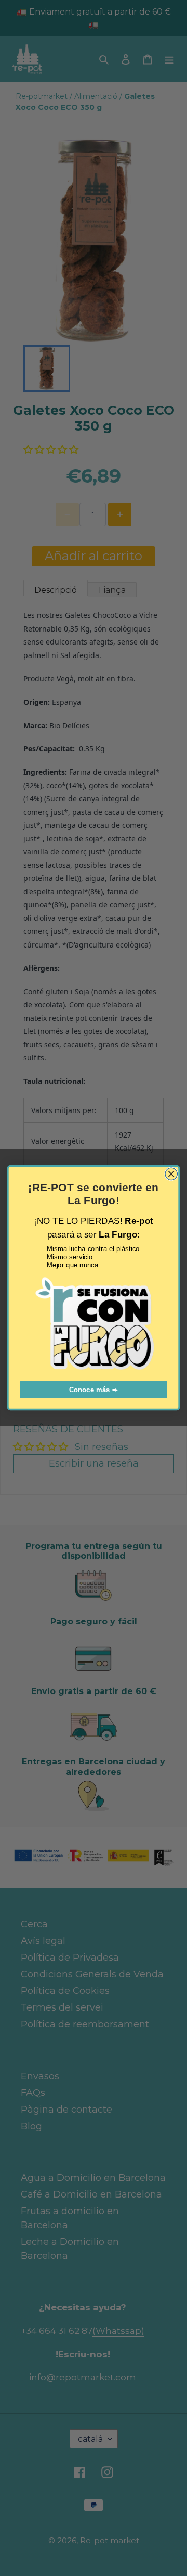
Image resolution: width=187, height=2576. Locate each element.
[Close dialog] (171, 1174)
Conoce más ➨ (94, 1390)
